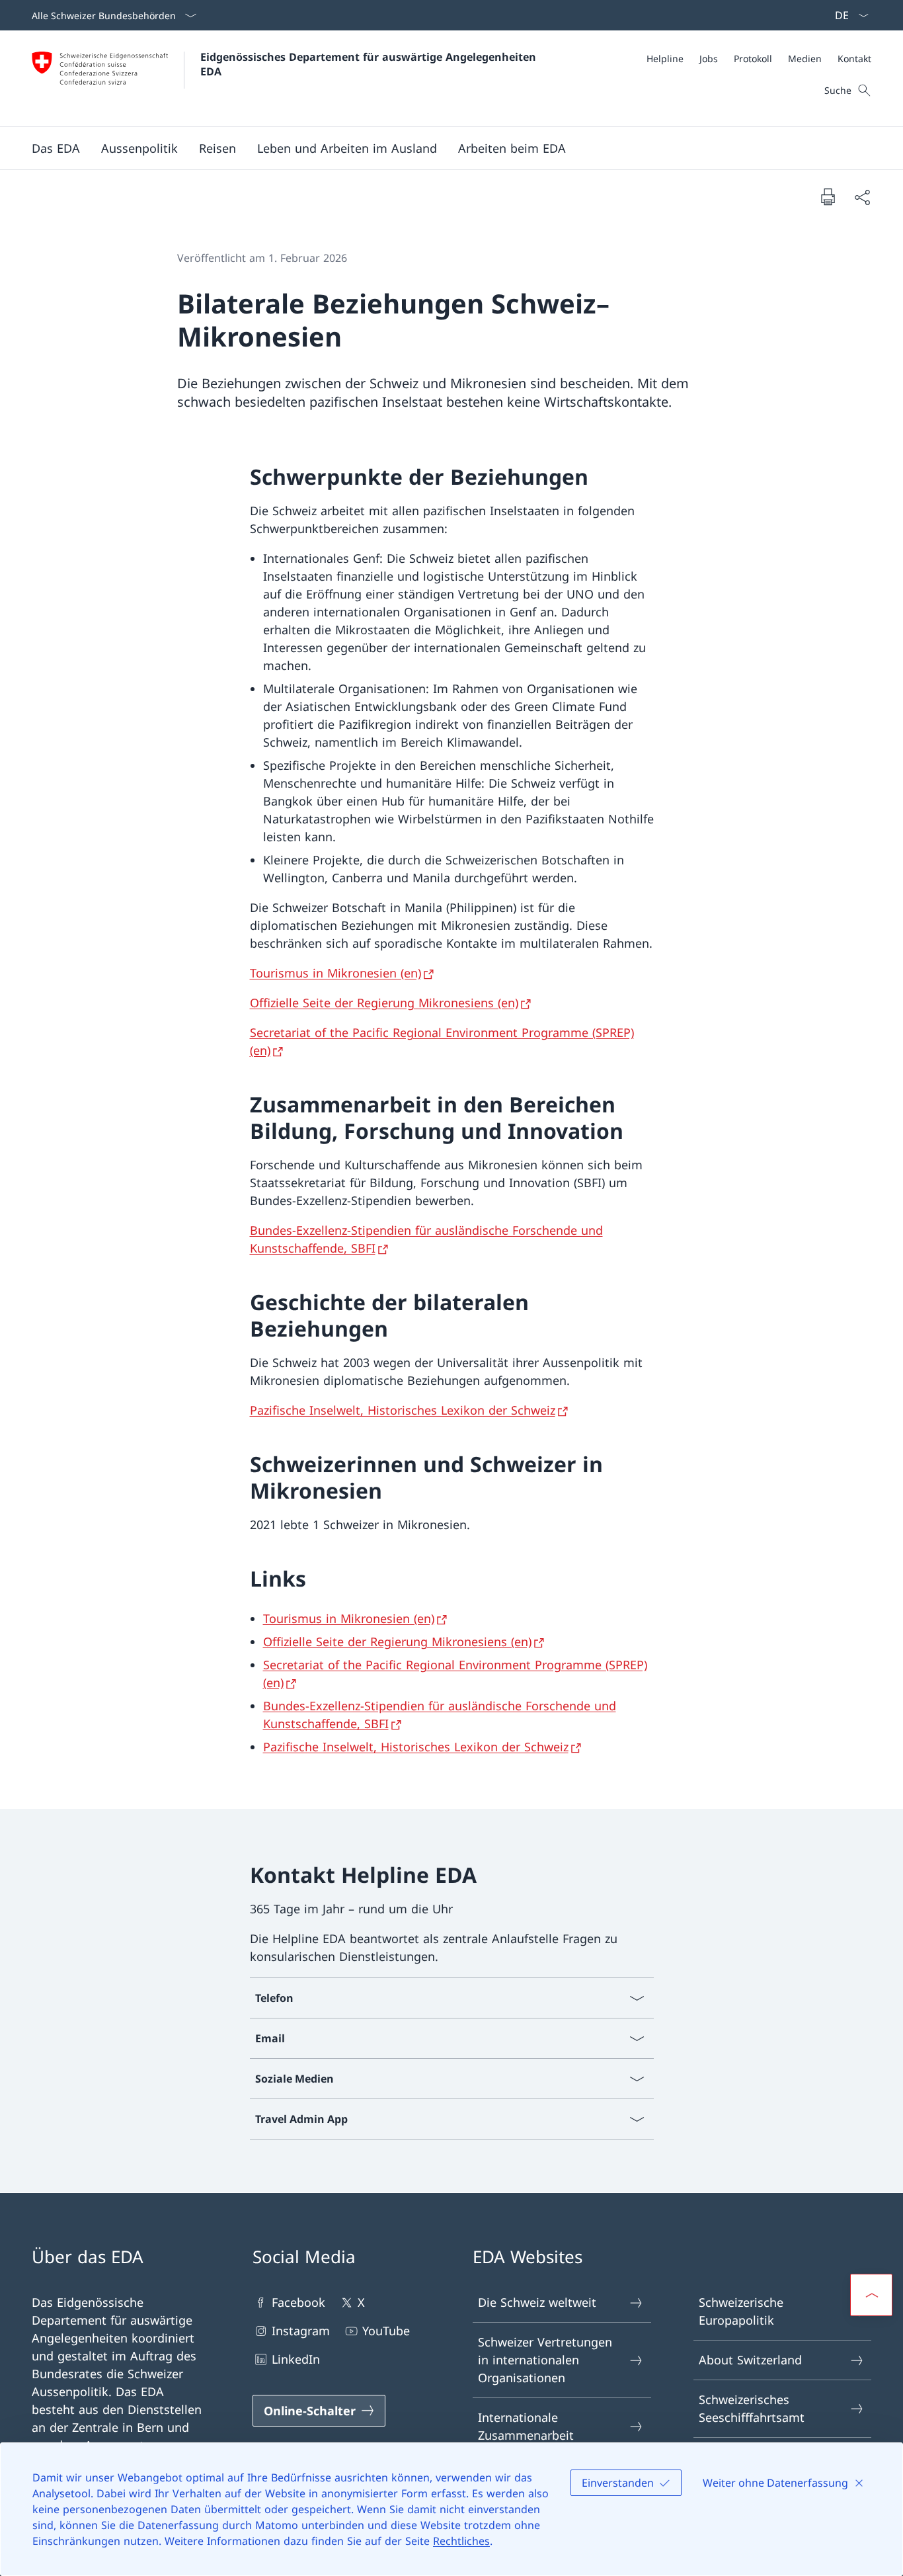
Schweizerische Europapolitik (741, 2311)
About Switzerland (750, 2360)
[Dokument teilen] (862, 197)
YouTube (386, 2331)
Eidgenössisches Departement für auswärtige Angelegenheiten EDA (370, 64)
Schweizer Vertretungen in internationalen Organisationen (545, 2360)
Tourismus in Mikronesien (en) (335, 973)
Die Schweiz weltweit (537, 2302)
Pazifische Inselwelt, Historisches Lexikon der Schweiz (403, 1410)
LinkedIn (296, 2359)
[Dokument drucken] (828, 196)
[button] (56, 148)
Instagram (301, 2331)
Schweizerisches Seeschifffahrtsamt (752, 2408)
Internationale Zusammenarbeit (526, 2426)
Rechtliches (461, 2541)
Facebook (298, 2302)
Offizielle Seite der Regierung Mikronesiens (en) (384, 1003)
